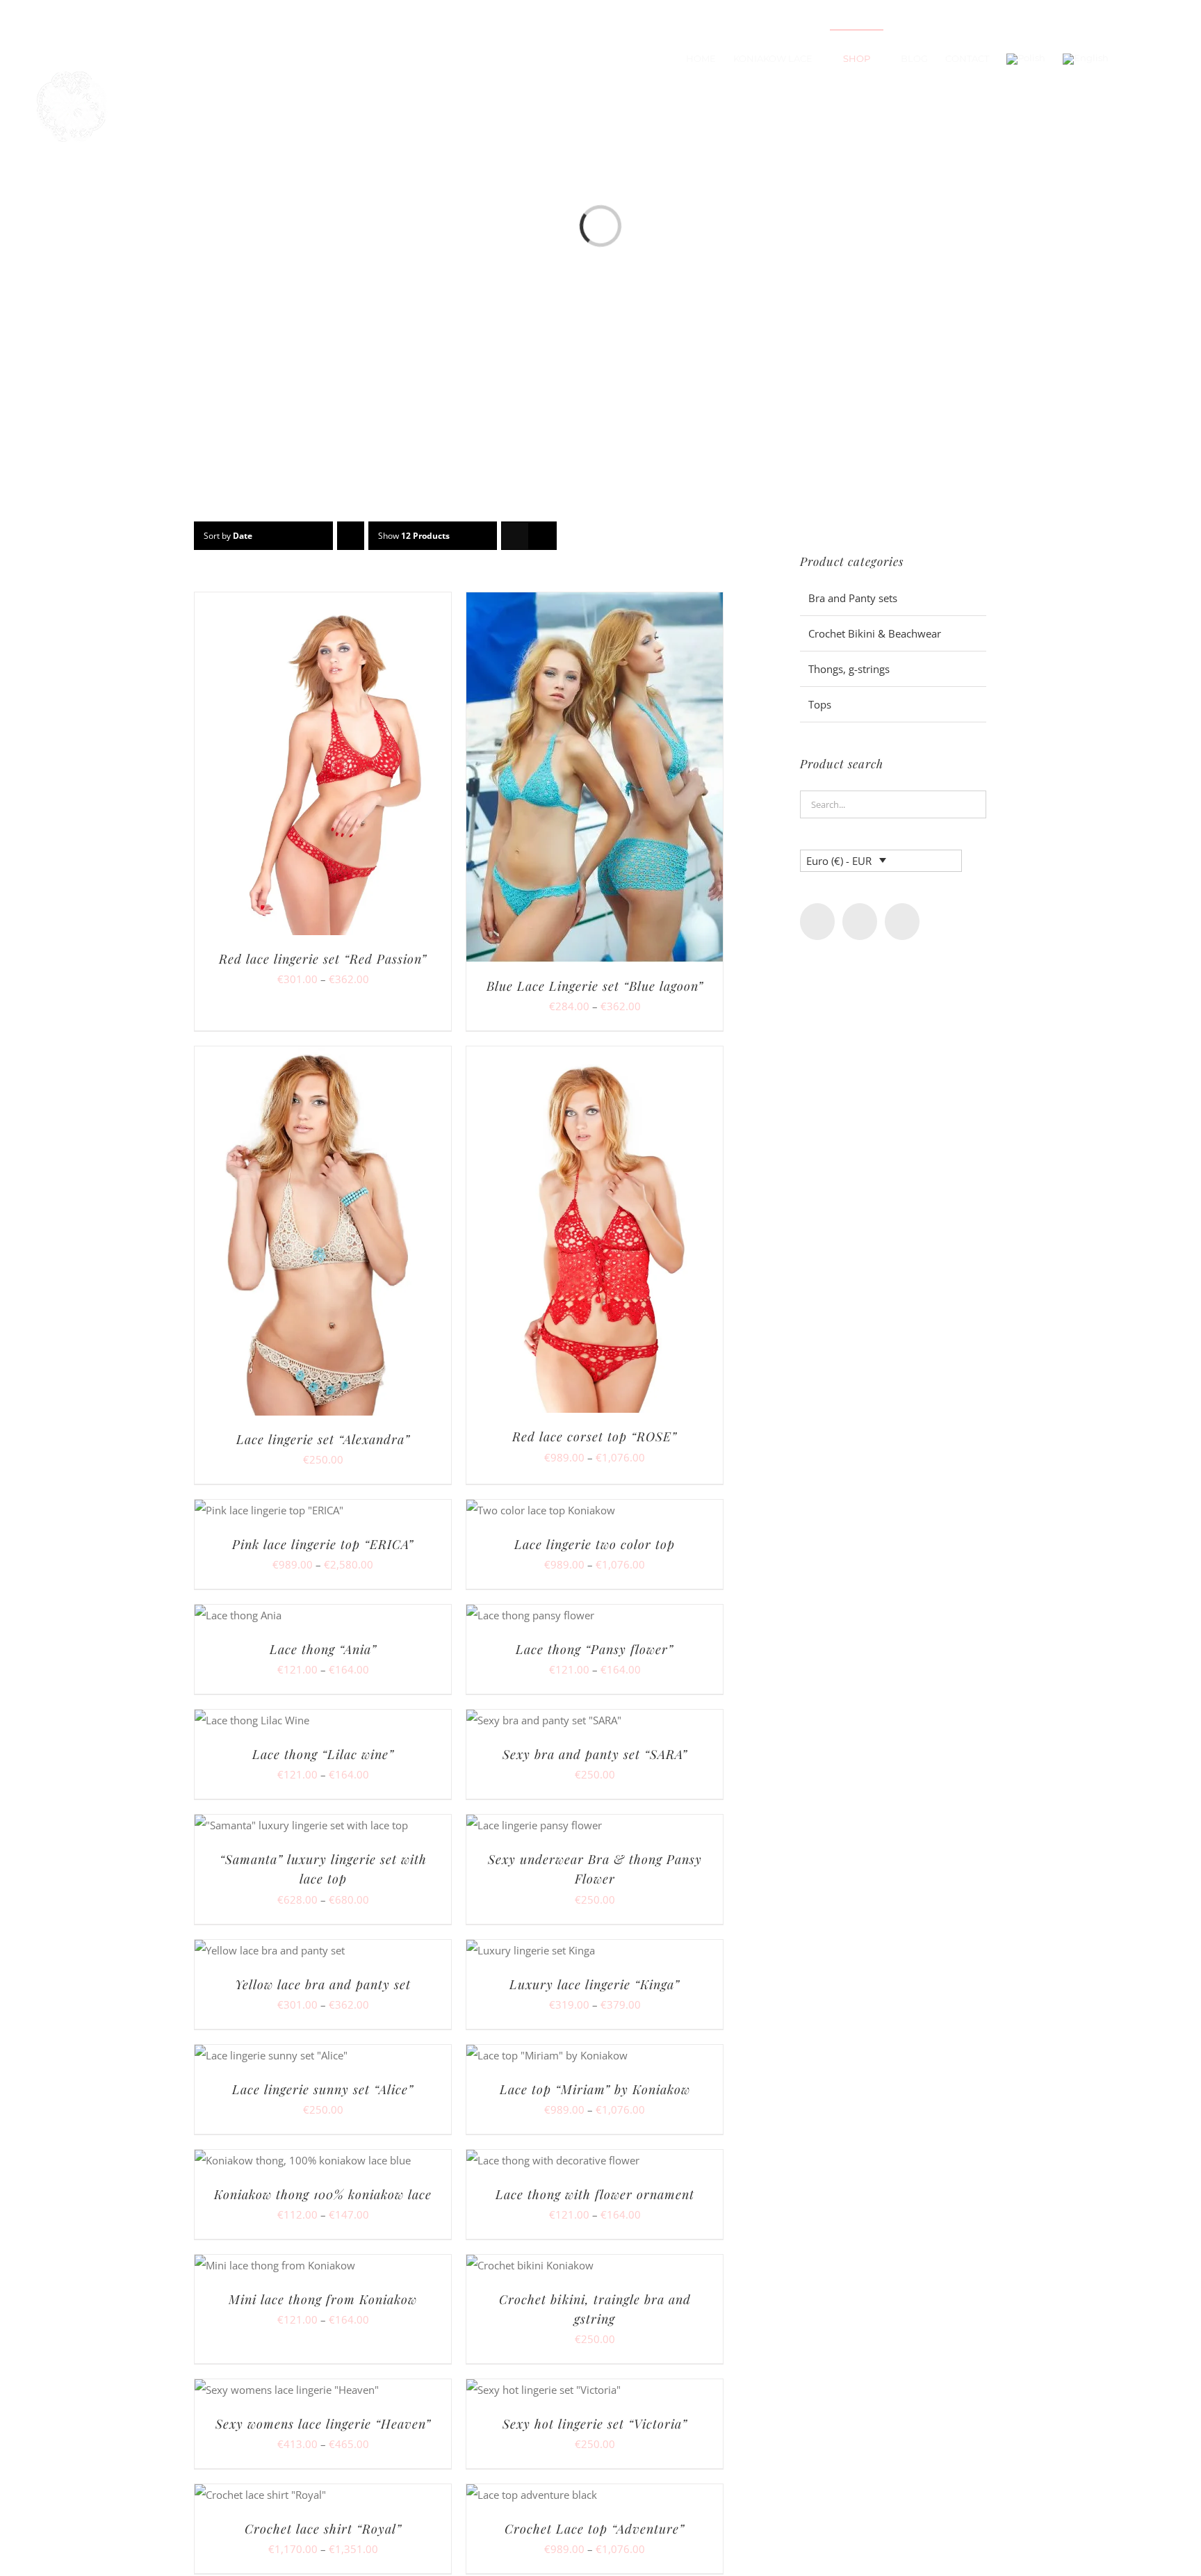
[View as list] (542, 536)
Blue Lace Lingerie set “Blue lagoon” (595, 986)
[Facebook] (817, 922)
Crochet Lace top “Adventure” (595, 2529)
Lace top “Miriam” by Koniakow (595, 2089)
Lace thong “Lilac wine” (323, 1754)
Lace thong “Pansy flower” (595, 1649)
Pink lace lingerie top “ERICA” (323, 1544)
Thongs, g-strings (849, 669)
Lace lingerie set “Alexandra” (323, 1439)
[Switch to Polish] (1026, 58)
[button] (1159, 58)
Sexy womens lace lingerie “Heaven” (323, 2424)
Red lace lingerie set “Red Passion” (323, 959)
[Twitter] (860, 922)
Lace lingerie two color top (595, 1544)
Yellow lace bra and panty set (323, 1984)
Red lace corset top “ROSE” (595, 1436)
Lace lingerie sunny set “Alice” (323, 2089)
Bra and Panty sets (853, 598)
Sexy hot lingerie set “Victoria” (595, 2424)
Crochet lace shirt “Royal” (323, 2529)
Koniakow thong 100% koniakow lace (323, 2194)
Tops (820, 704)
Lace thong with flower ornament (595, 2194)
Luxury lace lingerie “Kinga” (595, 1984)
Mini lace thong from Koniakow (323, 2299)
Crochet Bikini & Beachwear (875, 633)
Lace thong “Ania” (323, 1649)
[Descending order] (351, 536)
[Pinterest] (902, 922)
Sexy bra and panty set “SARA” (595, 1754)
